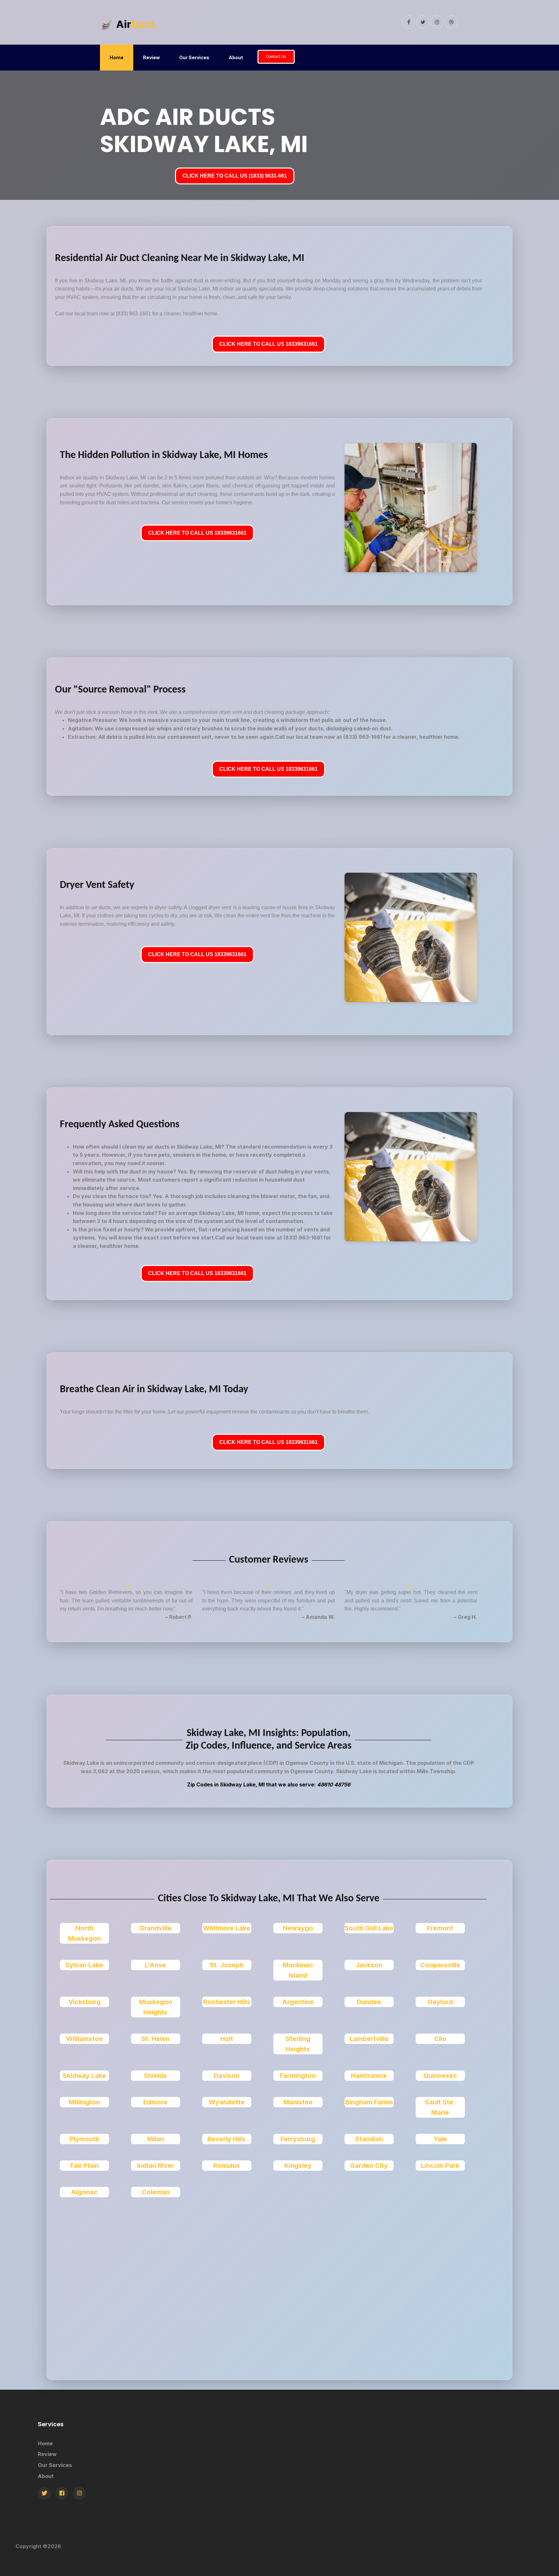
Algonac (84, 2192)
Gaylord (440, 2002)
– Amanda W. (318, 1617)
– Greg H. (466, 1617)
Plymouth (84, 2139)
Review (151, 57)
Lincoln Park (440, 2166)
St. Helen (155, 2039)
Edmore (155, 2102)
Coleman (156, 2192)
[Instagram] (79, 2493)
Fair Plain (84, 2166)
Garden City (369, 2166)
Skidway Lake (84, 2076)
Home (117, 57)
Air (137, 24)
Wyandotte (227, 2102)
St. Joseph (227, 1965)
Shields (155, 2076)
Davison (227, 2076)
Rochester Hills (227, 2002)
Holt (227, 2039)
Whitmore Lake (227, 1928)
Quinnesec (440, 2076)
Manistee (298, 2102)
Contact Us (276, 57)
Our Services (194, 57)
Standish (369, 2139)
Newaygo (298, 1928)
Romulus (227, 2166)
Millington (84, 2102)
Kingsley (298, 2166)
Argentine (298, 2002)
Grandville (155, 1928)
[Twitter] (44, 2493)
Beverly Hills (227, 2139)
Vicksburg (84, 2002)
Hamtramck (369, 2076)
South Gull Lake (369, 1928)
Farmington (298, 2076)
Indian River (156, 2166)
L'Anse (155, 1965)
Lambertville (369, 2039)
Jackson (369, 1965)
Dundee (369, 2002)
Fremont (440, 1928)
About (236, 57)
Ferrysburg (298, 2139)
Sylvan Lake (84, 1965)
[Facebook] (62, 2493)
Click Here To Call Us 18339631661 (269, 344)
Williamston (84, 2039)
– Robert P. (179, 1617)
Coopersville (440, 1965)
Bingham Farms (369, 2102)
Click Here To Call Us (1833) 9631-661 (235, 176)
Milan (156, 2139)
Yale (440, 2139)
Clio (440, 2039)
